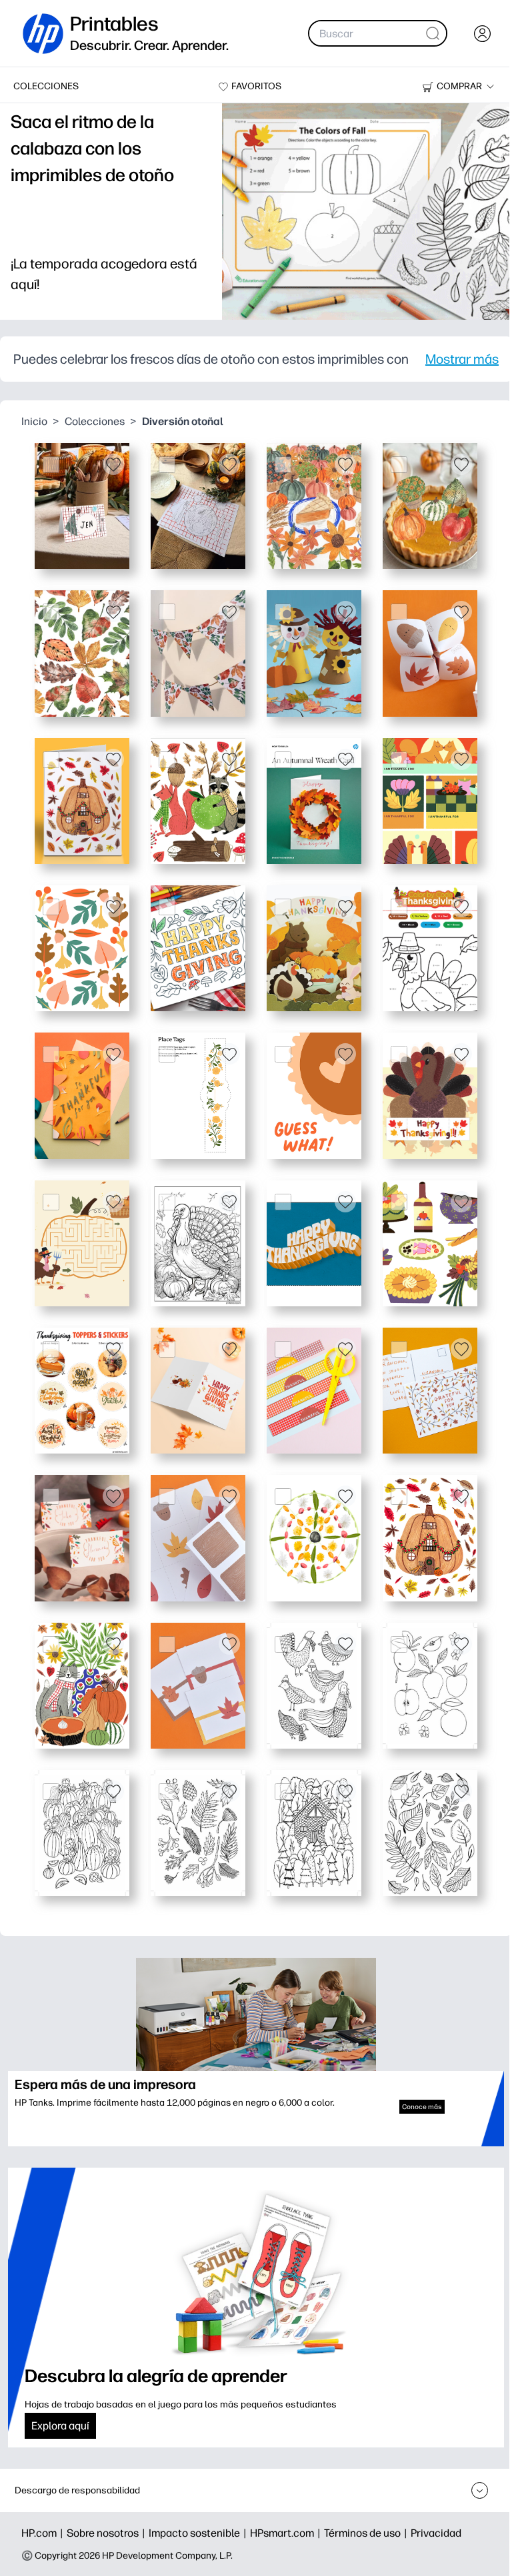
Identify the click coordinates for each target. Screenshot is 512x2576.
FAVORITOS (256, 86)
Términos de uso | (367, 2533)
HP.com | (44, 2533)
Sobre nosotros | (108, 2533)
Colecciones (95, 421)
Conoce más (422, 2107)
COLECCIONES (46, 86)
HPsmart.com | (287, 2533)
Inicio (34, 421)
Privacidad (436, 2533)
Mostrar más (462, 359)
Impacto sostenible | (199, 2533)
